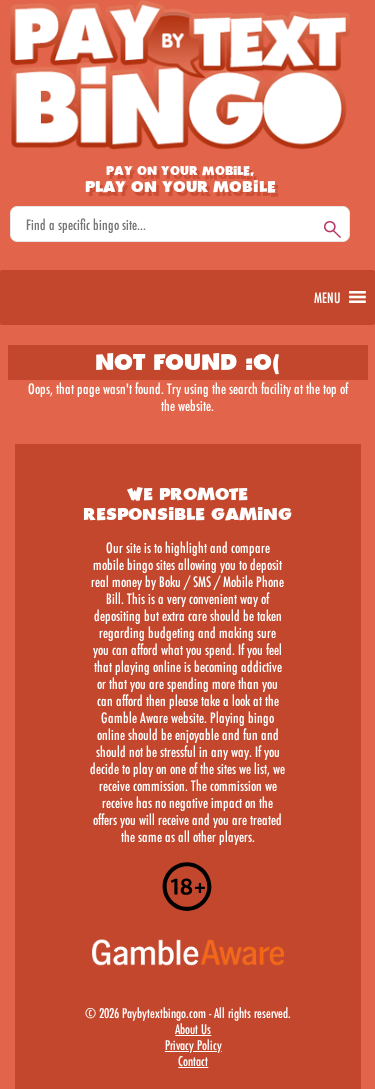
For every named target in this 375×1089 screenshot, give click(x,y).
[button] (327, 297)
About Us (193, 1029)
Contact (193, 1061)
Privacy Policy (193, 1045)
